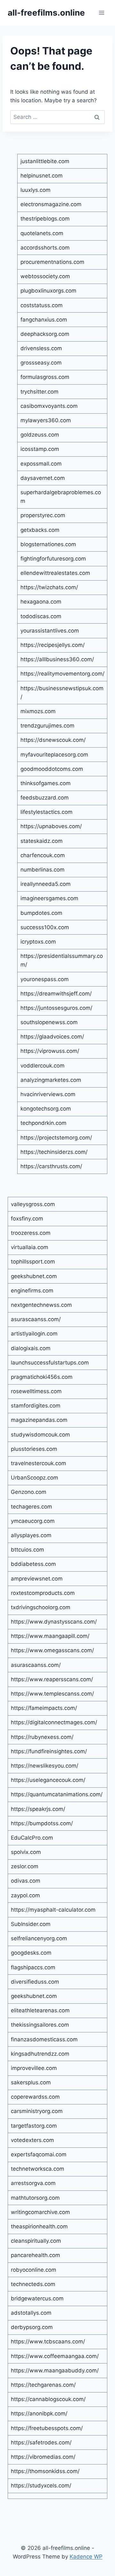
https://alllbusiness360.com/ (57, 659)
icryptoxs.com (38, 942)
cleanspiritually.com (36, 2241)
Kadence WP (86, 2557)
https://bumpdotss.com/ (42, 1823)
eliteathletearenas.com (40, 2010)
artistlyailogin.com (34, 1334)
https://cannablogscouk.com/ (48, 2399)
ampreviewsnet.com (37, 1579)
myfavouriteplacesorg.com (54, 755)
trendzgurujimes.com (47, 726)
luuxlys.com (35, 190)
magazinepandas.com (39, 1420)
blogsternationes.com (48, 544)
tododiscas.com (41, 616)
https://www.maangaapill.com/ (50, 1636)
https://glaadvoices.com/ (52, 1037)
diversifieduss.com (35, 1982)
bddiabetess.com (33, 1564)
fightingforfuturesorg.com (53, 559)
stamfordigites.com (36, 1406)
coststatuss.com (42, 305)
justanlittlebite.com (45, 161)
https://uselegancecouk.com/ (48, 1780)
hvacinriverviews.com (48, 1094)
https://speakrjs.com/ (38, 1809)
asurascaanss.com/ (36, 1319)
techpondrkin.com (43, 1123)
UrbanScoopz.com (34, 1478)
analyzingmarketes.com (51, 1080)
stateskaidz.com (42, 841)
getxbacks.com (40, 530)
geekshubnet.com (34, 1276)
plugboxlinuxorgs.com (48, 291)
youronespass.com (45, 979)
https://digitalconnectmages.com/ (54, 1722)
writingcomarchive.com (40, 2212)
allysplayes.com (31, 1535)
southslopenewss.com (49, 1022)
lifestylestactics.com (46, 812)
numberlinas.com (42, 870)
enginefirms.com (32, 1291)
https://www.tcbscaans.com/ (48, 2341)
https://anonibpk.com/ (39, 2413)
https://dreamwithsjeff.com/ (56, 994)
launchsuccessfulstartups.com (50, 1363)
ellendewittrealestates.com (55, 573)
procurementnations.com (52, 262)
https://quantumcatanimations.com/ (57, 1794)
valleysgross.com (33, 1204)
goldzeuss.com (40, 435)
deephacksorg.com (45, 334)
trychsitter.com (39, 392)
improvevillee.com (34, 2068)
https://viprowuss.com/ (50, 1051)
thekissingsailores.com (40, 2025)
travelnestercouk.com (38, 1463)
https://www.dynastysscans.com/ (54, 1622)
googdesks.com (31, 1953)
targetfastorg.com (34, 2126)
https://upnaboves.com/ (51, 826)
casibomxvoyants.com (49, 406)
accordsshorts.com (45, 248)
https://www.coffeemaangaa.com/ (55, 2356)
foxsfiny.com (27, 1219)
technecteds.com (33, 2284)
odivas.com (26, 1881)
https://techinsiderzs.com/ (54, 1152)
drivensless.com (41, 348)
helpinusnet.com (42, 176)
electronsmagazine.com (51, 204)
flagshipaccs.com (33, 1967)
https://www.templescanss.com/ (52, 1694)
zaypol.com (25, 1895)
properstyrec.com (43, 515)
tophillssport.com (33, 1262)
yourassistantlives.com (50, 631)
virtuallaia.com (30, 1247)
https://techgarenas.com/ (43, 2385)
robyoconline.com (34, 2270)
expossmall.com (41, 464)
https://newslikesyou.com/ (45, 1766)
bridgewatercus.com (37, 2298)
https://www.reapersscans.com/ (52, 1679)
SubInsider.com (31, 1924)
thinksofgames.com (46, 783)
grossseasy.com (41, 363)
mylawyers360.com (46, 420)
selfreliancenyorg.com (39, 1938)
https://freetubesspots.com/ (47, 2428)
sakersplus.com (31, 2082)
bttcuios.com (27, 1550)
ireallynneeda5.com (46, 884)
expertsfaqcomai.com (39, 2154)
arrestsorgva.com (33, 2183)
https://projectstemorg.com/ (56, 1138)
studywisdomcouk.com (40, 1435)
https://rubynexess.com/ (42, 1737)
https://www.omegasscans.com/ (52, 1650)
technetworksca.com (38, 2169)
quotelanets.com (42, 233)
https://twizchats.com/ (49, 587)
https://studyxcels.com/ (41, 2486)
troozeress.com (31, 1233)
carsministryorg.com (37, 2111)
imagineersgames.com (49, 898)
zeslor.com (25, 1866)
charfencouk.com (43, 855)
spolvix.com (26, 1852)
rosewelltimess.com (36, 1391)
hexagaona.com (41, 602)
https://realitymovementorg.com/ (62, 674)
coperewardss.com (35, 2097)
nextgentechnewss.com (41, 1305)
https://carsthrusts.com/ (51, 1166)
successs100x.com (45, 927)
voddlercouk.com (42, 1066)
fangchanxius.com (44, 320)
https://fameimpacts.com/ (44, 1708)
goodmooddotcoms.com (52, 769)
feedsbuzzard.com (45, 798)
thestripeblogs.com (45, 219)
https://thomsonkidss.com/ (45, 2471)
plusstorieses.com (34, 1449)
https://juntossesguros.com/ (56, 1008)
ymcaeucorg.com (33, 1521)
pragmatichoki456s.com (42, 1377)
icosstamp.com (40, 449)
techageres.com (31, 1507)
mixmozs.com (38, 711)
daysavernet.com (43, 478)
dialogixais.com (31, 1348)
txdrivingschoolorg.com (41, 1607)
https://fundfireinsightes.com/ (49, 1751)
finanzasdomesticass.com (44, 2039)
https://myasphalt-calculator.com (53, 1910)
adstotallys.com (31, 2313)
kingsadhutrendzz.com (40, 2054)
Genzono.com (29, 1492)
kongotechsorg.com (46, 1109)
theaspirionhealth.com (39, 2226)
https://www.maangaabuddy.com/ (55, 2370)
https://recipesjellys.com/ (53, 645)
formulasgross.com (45, 377)
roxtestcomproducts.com (43, 1593)
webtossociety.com (45, 276)
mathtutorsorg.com (35, 2198)
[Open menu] (101, 13)
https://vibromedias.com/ (43, 2457)
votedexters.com (32, 2140)
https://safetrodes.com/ (41, 2442)
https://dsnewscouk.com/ (53, 740)
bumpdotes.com (41, 913)
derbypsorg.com (32, 2327)
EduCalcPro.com (32, 1838)
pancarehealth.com (35, 2255)
